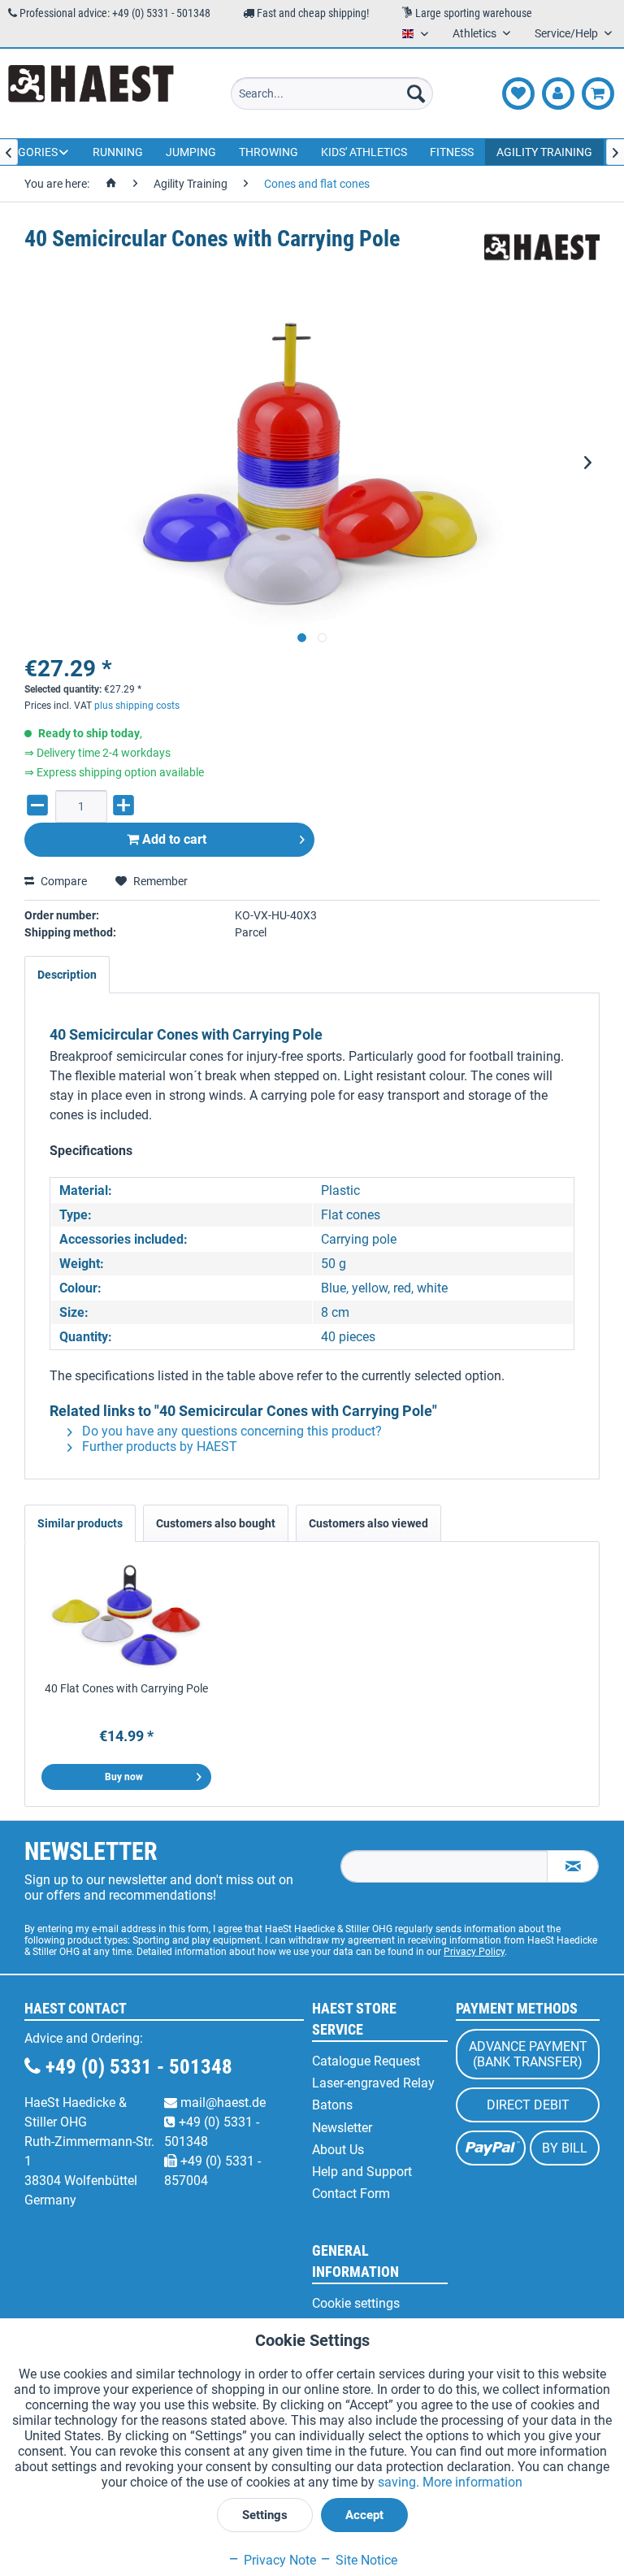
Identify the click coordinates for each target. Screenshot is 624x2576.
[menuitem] (332, 93)
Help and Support (362, 2172)
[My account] (558, 93)
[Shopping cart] (598, 93)
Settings (265, 2515)
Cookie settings (356, 2303)
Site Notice (365, 2560)
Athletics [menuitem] (476, 33)
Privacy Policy (474, 1952)
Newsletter (342, 2128)
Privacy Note (278, 2560)
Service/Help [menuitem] (568, 33)
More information (472, 2482)
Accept (364, 2515)
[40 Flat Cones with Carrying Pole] (126, 1615)
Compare (63, 881)
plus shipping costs (137, 706)
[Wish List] (518, 93)
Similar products (80, 1523)
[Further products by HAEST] (542, 255)
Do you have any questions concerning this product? (230, 1431)
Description (67, 975)
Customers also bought (216, 1523)
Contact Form (351, 2194)
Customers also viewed (368, 1523)
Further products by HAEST (158, 1447)
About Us (338, 2150)
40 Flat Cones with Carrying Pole (126, 1688)
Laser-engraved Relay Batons (373, 2094)
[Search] (416, 93)
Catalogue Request (366, 2061)
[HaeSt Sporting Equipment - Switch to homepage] (91, 93)
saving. (400, 2482)
